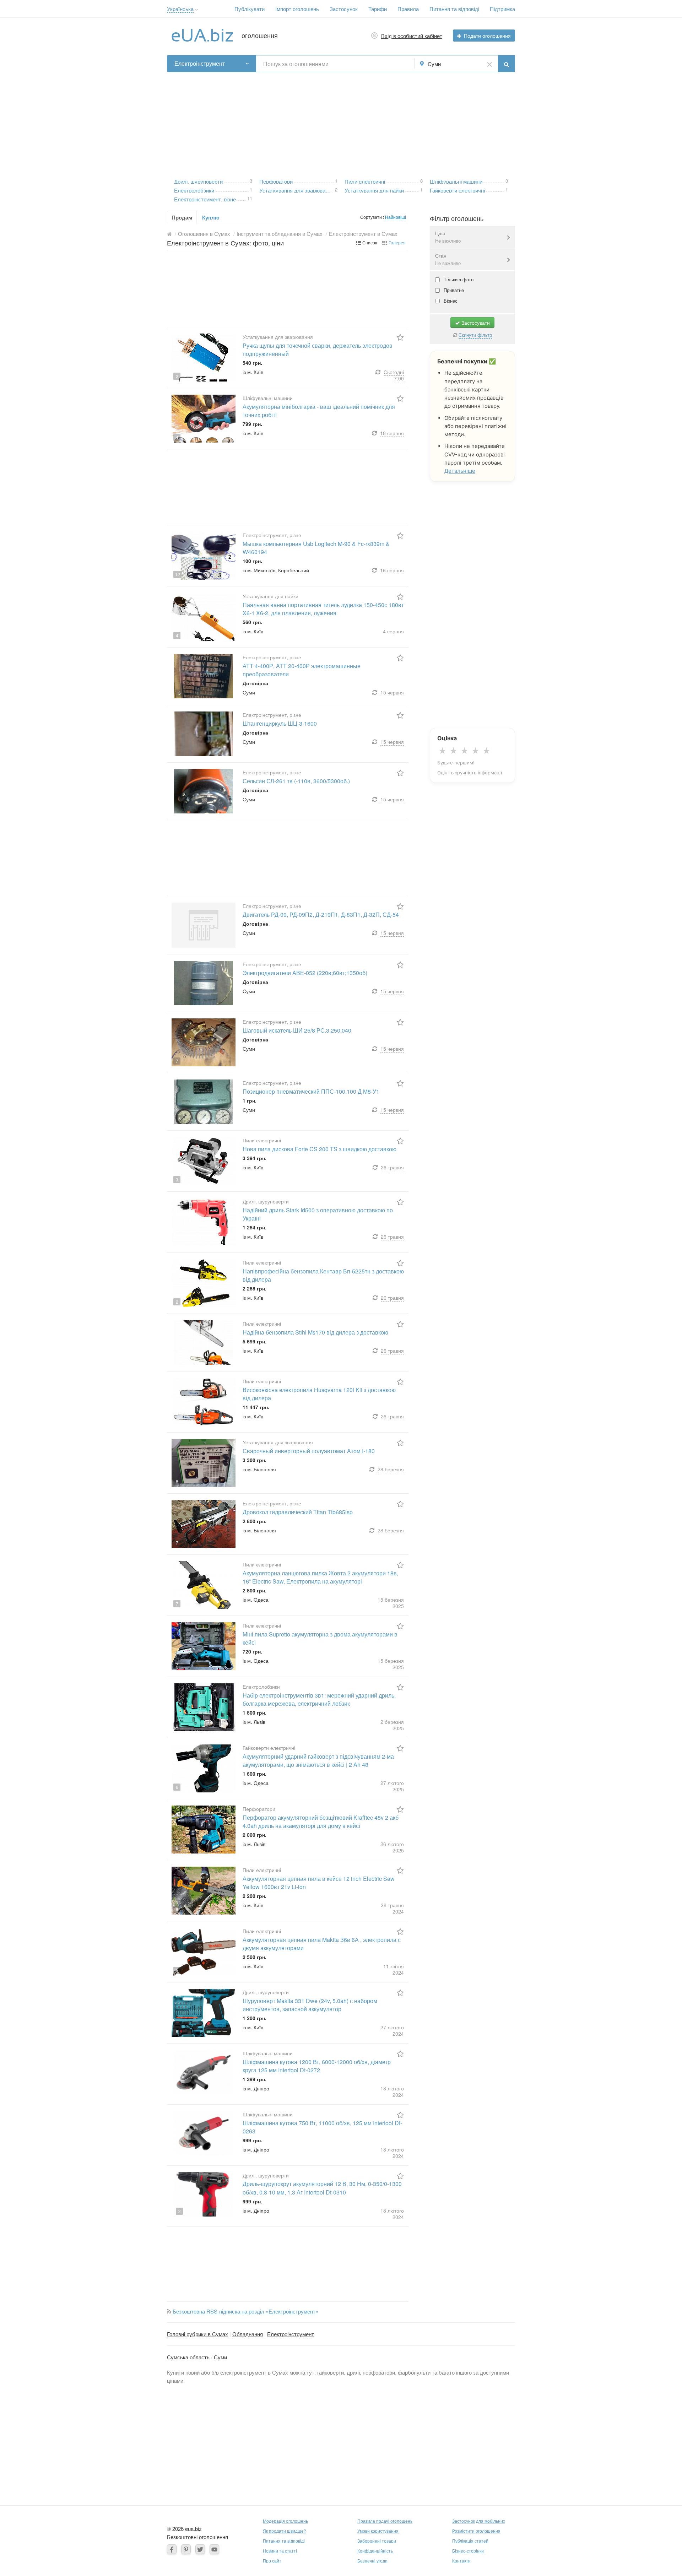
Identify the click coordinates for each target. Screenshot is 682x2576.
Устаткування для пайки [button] (374, 190)
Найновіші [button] (396, 217)
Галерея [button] (397, 242)
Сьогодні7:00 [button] (394, 375)
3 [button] (251, 180)
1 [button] (251, 189)
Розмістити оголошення (476, 2531)
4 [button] (177, 437)
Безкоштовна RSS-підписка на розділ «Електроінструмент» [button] (245, 2311)
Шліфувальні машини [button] (456, 181)
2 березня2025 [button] (392, 1725)
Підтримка (502, 9)
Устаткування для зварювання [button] (297, 190)
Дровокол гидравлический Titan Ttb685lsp (298, 1512)
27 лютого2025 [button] (392, 1786)
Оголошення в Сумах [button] (204, 234)
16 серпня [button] (392, 570)
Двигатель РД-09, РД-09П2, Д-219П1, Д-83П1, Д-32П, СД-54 (321, 914)
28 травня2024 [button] (392, 1908)
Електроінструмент (291, 2334)
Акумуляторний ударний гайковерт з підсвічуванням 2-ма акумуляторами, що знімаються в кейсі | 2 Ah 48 (318, 1760)
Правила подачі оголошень (385, 2521)
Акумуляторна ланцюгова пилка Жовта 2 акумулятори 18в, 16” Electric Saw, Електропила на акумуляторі (320, 1577)
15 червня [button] (392, 692)
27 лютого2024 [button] (392, 2030)
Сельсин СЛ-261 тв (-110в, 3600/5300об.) (296, 781)
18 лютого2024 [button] (392, 2091)
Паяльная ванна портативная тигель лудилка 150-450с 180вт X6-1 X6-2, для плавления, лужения (323, 609)
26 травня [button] (392, 1167)
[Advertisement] (341, 122)
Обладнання (248, 2334)
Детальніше (460, 471)
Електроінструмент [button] (200, 63)
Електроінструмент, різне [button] (205, 198)
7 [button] (177, 1061)
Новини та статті (280, 2551)
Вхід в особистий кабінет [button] (412, 36)
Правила (408, 9)
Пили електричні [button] (365, 181)
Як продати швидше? (285, 2531)
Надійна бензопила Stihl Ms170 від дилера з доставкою (315, 1332)
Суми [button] (434, 64)
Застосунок (344, 9)
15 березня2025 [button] (391, 1603)
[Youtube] (214, 2549)
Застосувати (475, 323)
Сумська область (188, 2357)
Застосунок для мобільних (479, 2521)
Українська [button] (180, 9)
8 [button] (421, 180)
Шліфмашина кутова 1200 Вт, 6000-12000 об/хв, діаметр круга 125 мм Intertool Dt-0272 (317, 2066)
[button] (197, 10)
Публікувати (250, 9)
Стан (448, 259)
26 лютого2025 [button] (392, 1847)
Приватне (453, 290)
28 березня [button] (391, 1469)
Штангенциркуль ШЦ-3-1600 (280, 723)
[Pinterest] (186, 2549)
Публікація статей (470, 2541)
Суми (220, 2357)
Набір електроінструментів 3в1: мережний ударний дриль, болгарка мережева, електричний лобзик (319, 1699)
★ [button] (442, 751)
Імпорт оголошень (297, 9)
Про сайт (272, 2561)
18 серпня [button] (392, 433)
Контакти (461, 2561)
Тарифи (378, 9)
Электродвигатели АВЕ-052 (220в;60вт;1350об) (305, 973)
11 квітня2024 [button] (394, 1969)
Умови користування (378, 2531)
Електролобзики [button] (194, 190)
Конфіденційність (375, 2551)
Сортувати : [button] (373, 217)
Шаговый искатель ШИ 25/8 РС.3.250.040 (297, 1030)
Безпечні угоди (372, 2561)
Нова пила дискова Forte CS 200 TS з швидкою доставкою (320, 1149)
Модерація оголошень (285, 2521)
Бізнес (450, 301)
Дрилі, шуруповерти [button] (198, 181)
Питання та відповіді (454, 9)
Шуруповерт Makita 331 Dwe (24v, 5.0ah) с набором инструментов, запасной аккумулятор (310, 2005)
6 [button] (177, 1787)
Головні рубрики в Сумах (197, 2334)
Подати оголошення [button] (487, 36)
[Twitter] (200, 2549)
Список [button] (370, 242)
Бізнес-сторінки (468, 2551)
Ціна (448, 237)
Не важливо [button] (448, 241)
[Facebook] (172, 2549)
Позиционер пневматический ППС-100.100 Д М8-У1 (311, 1091)
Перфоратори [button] (276, 181)
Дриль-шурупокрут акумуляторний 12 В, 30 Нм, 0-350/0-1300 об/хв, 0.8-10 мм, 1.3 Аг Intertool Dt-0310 (322, 2188)
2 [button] (336, 189)
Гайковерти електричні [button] (457, 190)
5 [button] (180, 693)
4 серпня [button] (393, 631)
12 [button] (178, 574)
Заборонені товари (377, 2541)
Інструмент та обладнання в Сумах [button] (280, 234)
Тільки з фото (458, 279)
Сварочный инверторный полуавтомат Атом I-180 (309, 1451)
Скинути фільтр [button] (475, 335)
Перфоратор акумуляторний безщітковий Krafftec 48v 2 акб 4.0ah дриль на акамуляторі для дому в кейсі (321, 1822)
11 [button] (250, 198)
